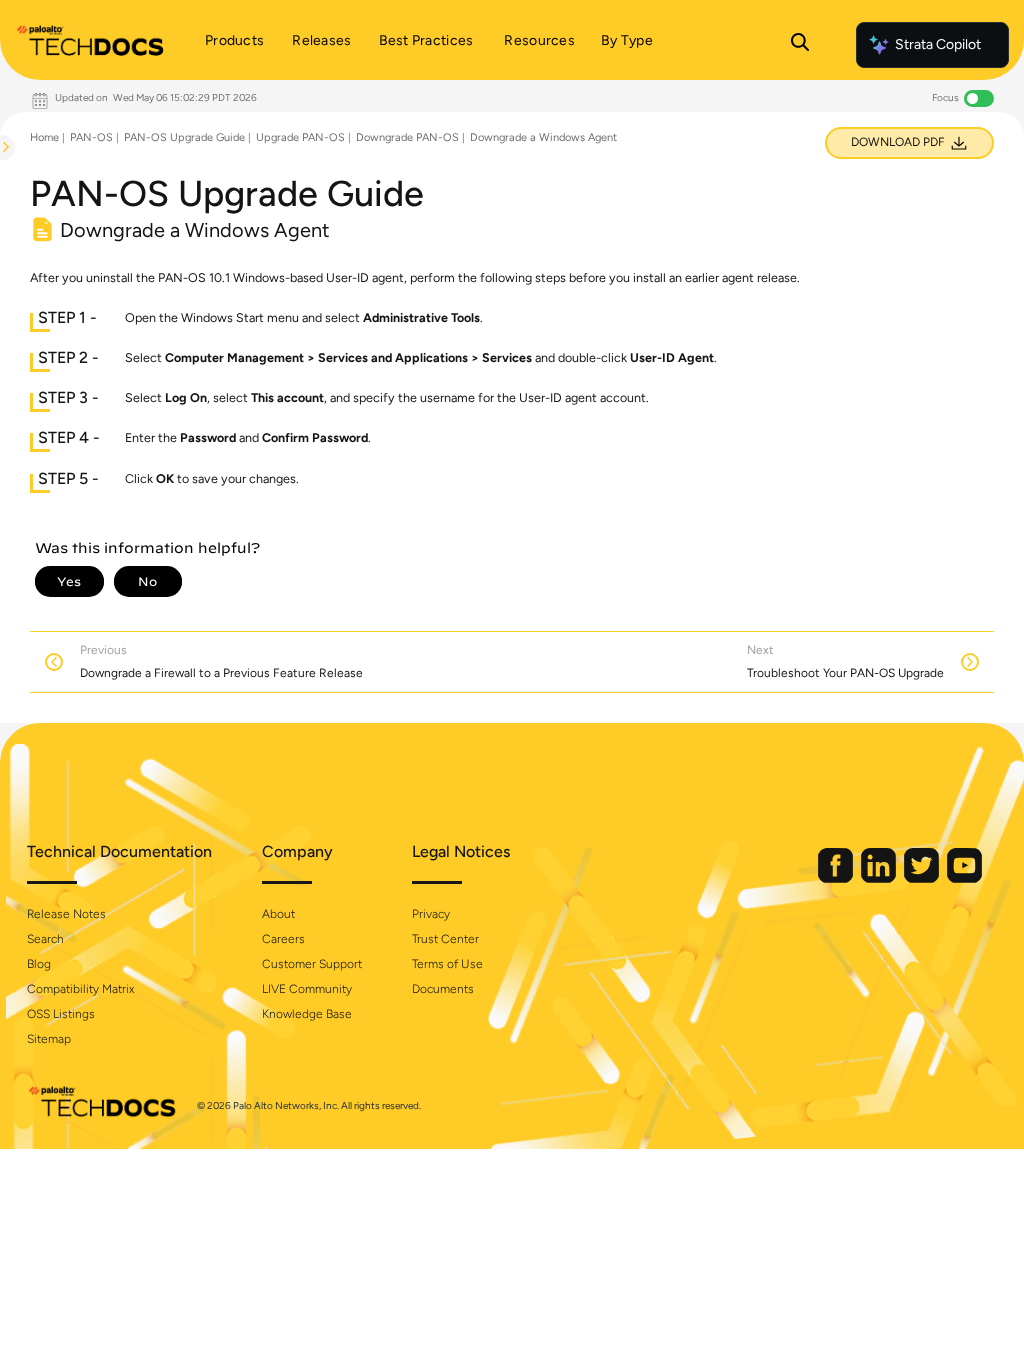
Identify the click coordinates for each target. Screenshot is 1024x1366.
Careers (283, 939)
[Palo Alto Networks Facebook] (837, 878)
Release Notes (66, 914)
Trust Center (445, 939)
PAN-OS (91, 137)
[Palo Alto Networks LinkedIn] (880, 878)
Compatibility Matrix (80, 989)
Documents (443, 989)
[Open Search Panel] (800, 45)
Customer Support (312, 964)
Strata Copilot (938, 44)
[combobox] (1, 196)
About (278, 914)
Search (45, 939)
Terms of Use (447, 964)
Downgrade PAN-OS (407, 137)
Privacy (431, 914)
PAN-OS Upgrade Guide (184, 137)
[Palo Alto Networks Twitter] (923, 878)
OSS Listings (61, 1014)
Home (44, 137)
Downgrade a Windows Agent (543, 137)
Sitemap (49, 1039)
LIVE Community (307, 989)
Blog (39, 964)
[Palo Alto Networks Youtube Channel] (964, 878)
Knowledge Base (307, 1014)
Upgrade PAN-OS (300, 137)
